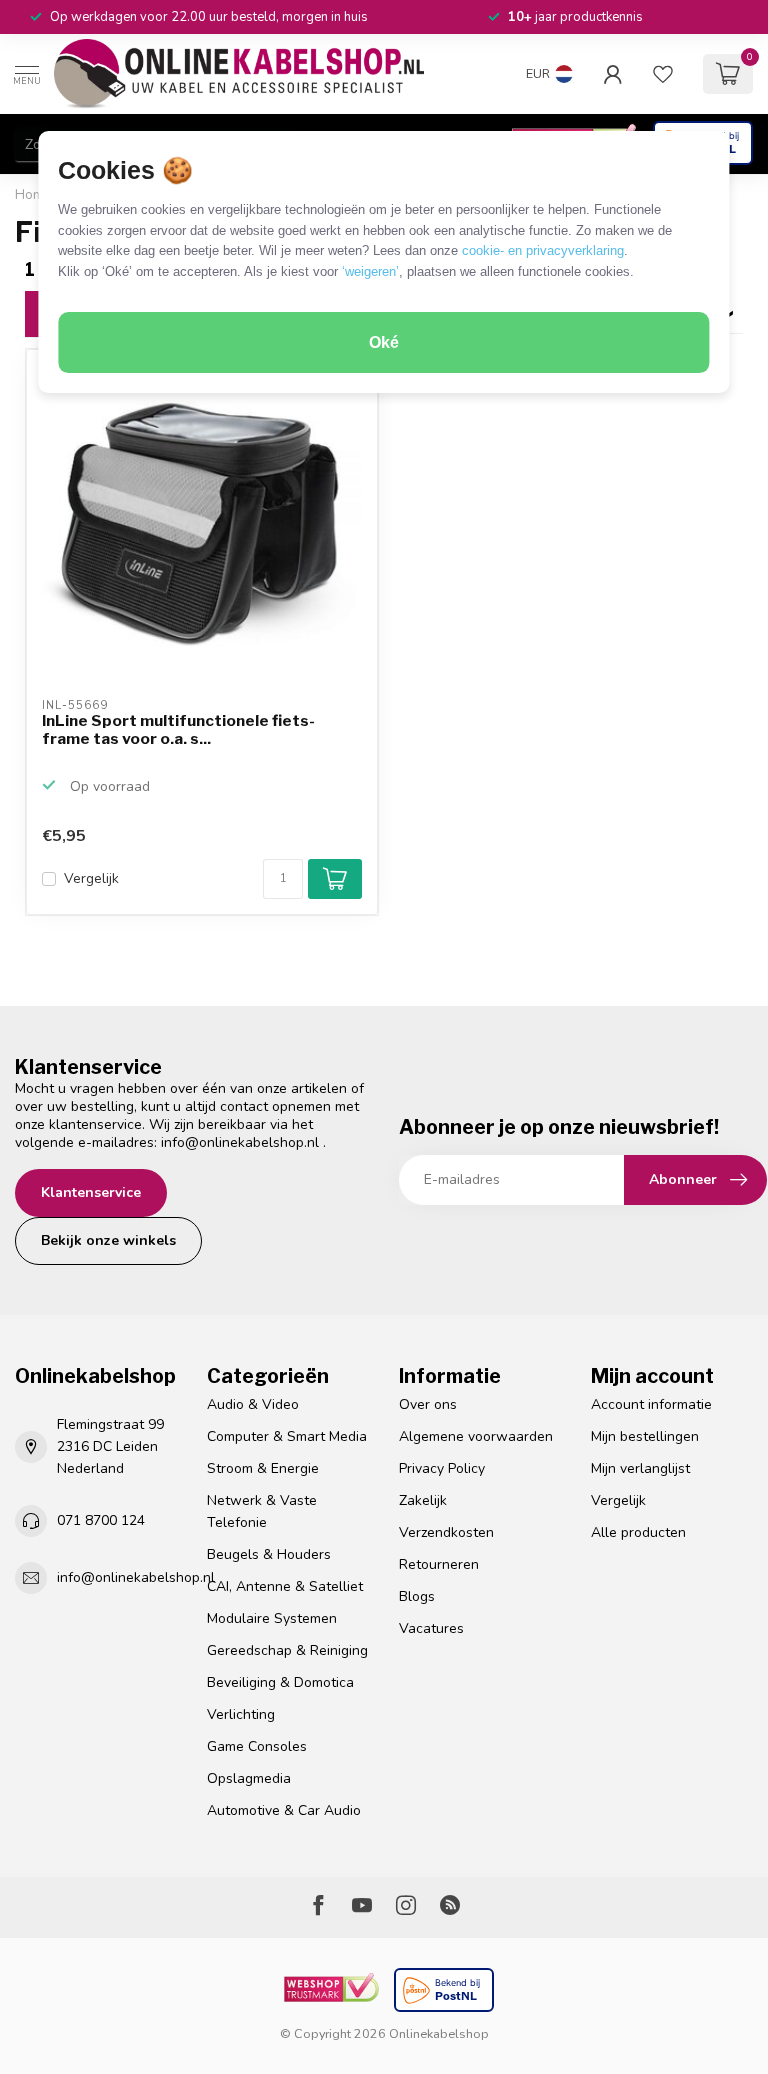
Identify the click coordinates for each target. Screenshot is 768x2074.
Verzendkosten (446, 1532)
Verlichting (241, 1714)
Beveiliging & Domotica (280, 1682)
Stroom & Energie (263, 1468)
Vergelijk (91, 878)
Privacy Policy (442, 1468)
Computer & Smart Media (287, 1436)
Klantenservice (91, 1192)
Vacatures (431, 1628)
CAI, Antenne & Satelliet (285, 1586)
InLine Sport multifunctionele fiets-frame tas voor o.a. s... (178, 730)
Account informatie (651, 1404)
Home (33, 195)
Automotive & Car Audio (284, 1810)
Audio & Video (253, 1404)
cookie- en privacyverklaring (543, 250)
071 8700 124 (101, 1520)
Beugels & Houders (269, 1554)
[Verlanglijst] (663, 74)
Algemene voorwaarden (476, 1436)
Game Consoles (257, 1746)
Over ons (428, 1404)
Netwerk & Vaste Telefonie (262, 1511)
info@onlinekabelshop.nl (240, 1142)
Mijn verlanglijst (640, 1468)
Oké (384, 342)
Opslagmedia (249, 1778)
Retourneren (439, 1564)
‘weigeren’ (370, 271)
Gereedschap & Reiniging (287, 1650)
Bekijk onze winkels (108, 1240)
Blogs (417, 1596)
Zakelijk (423, 1500)
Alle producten (638, 1532)
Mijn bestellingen (645, 1436)
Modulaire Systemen (272, 1618)
